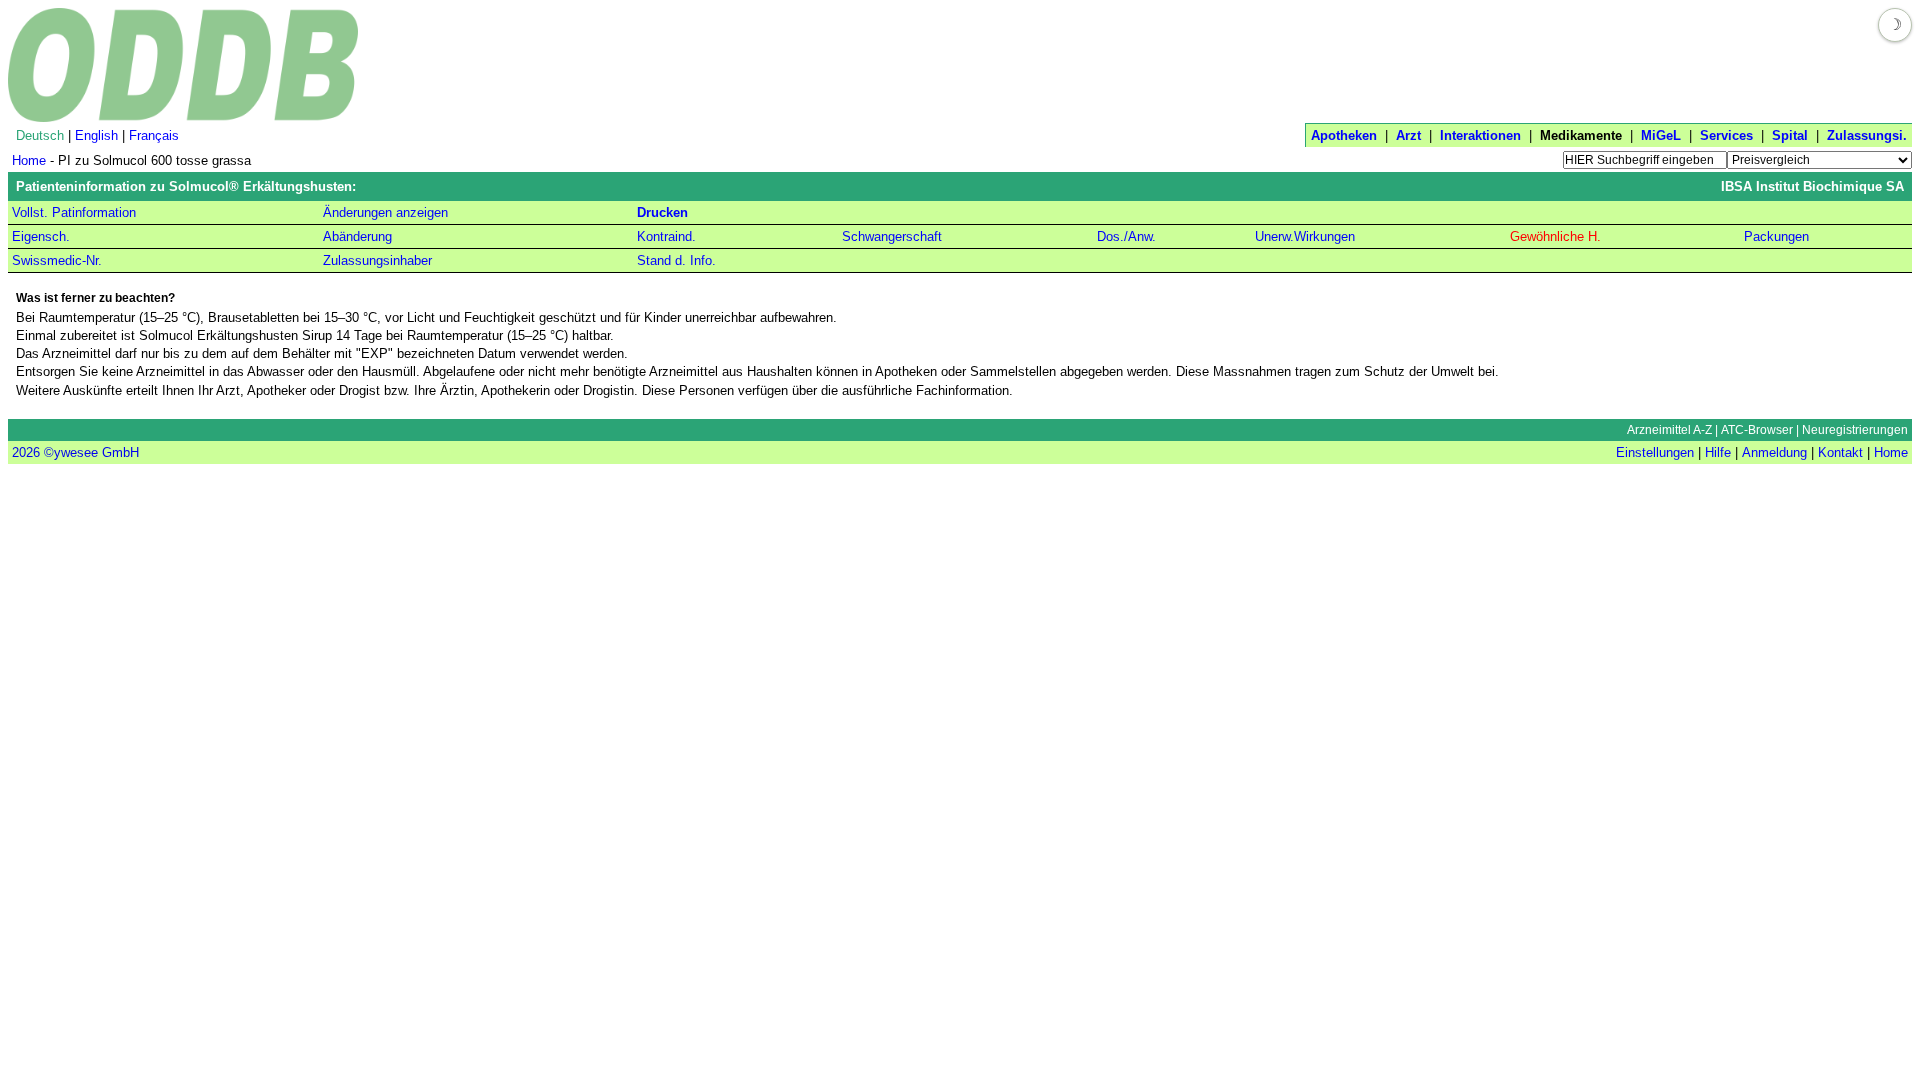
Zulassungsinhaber (377, 260)
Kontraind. (666, 236)
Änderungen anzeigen (385, 212)
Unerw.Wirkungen (1305, 236)
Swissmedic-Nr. (57, 260)
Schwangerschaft (892, 236)
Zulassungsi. (1867, 135)
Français (154, 135)
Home (29, 160)
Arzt (1408, 135)
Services (1726, 135)
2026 (26, 452)
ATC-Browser (1757, 430)
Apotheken (1344, 135)
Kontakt (1840, 452)
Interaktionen (1480, 135)
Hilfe (1718, 452)
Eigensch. (41, 236)
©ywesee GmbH (89, 452)
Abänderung (357, 236)
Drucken (662, 212)
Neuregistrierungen (1855, 430)
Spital (1790, 135)
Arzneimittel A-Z (1669, 430)
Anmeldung (1774, 452)
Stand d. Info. (676, 260)
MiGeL (1661, 135)
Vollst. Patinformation (74, 212)
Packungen (1776, 236)
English (96, 135)
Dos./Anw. (1126, 236)
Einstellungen (1655, 452)
